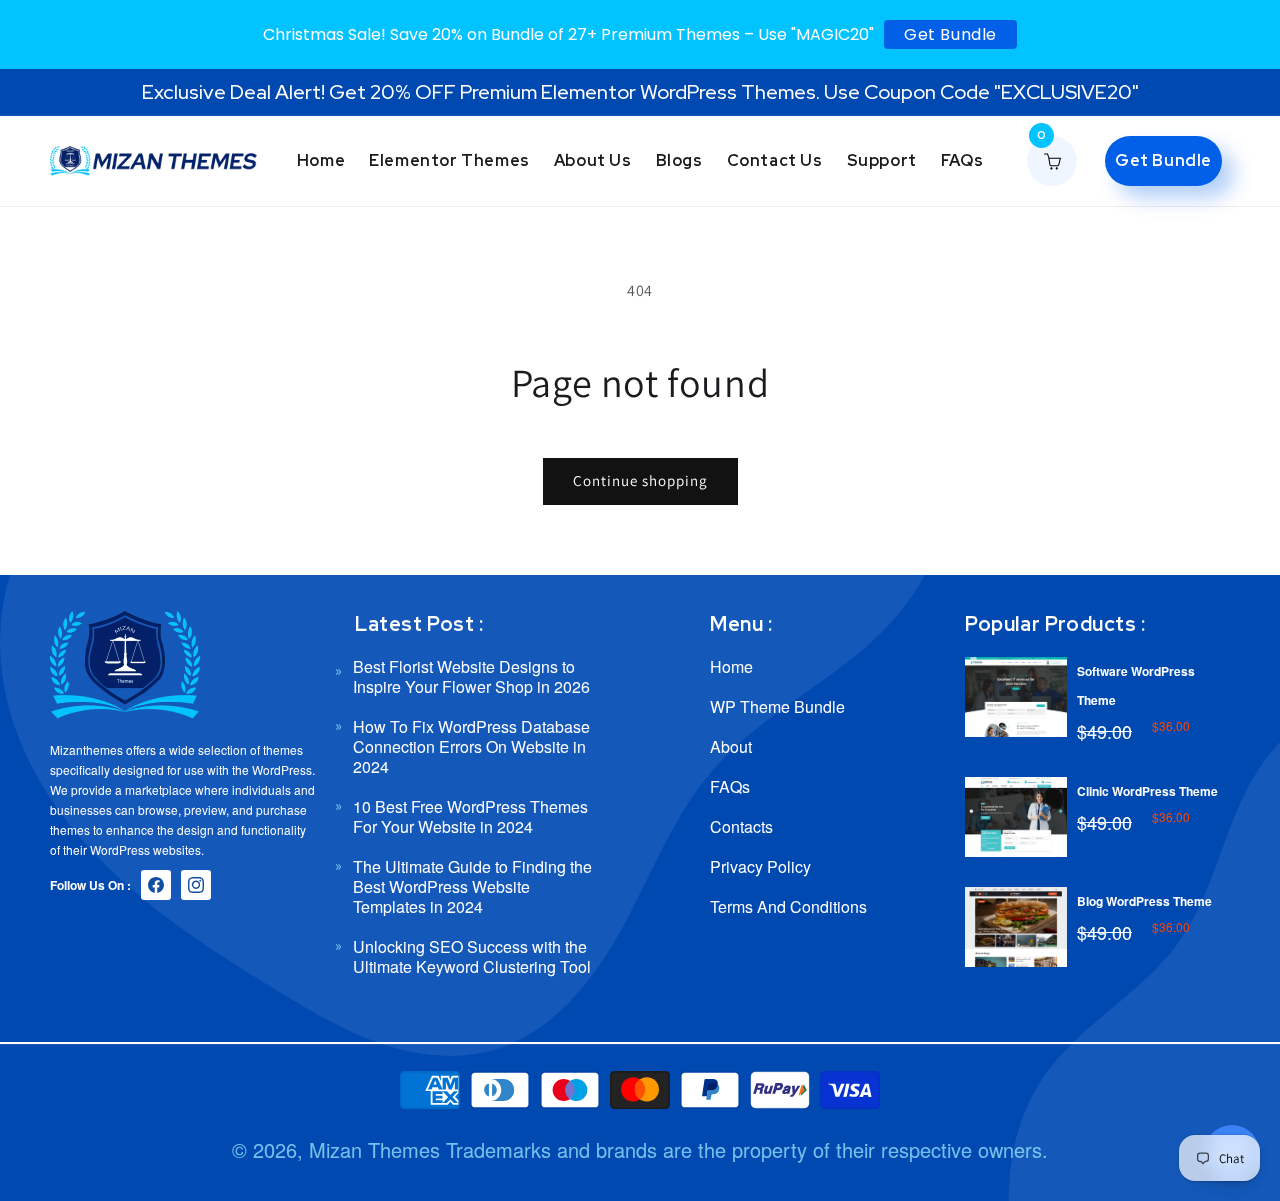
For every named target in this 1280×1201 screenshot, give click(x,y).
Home (731, 667)
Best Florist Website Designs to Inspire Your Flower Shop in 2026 (471, 677)
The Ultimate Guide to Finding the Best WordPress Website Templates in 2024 (472, 886)
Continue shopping (640, 480)
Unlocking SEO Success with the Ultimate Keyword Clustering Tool (472, 956)
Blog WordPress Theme (1144, 901)
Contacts (741, 826)
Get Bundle (950, 34)
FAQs (730, 786)
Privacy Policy (760, 866)
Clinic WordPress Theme (1147, 791)
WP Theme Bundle (777, 706)
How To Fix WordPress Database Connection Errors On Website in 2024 (471, 746)
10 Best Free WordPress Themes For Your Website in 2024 (470, 816)
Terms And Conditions (788, 906)
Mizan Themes (374, 1149)
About (731, 746)
